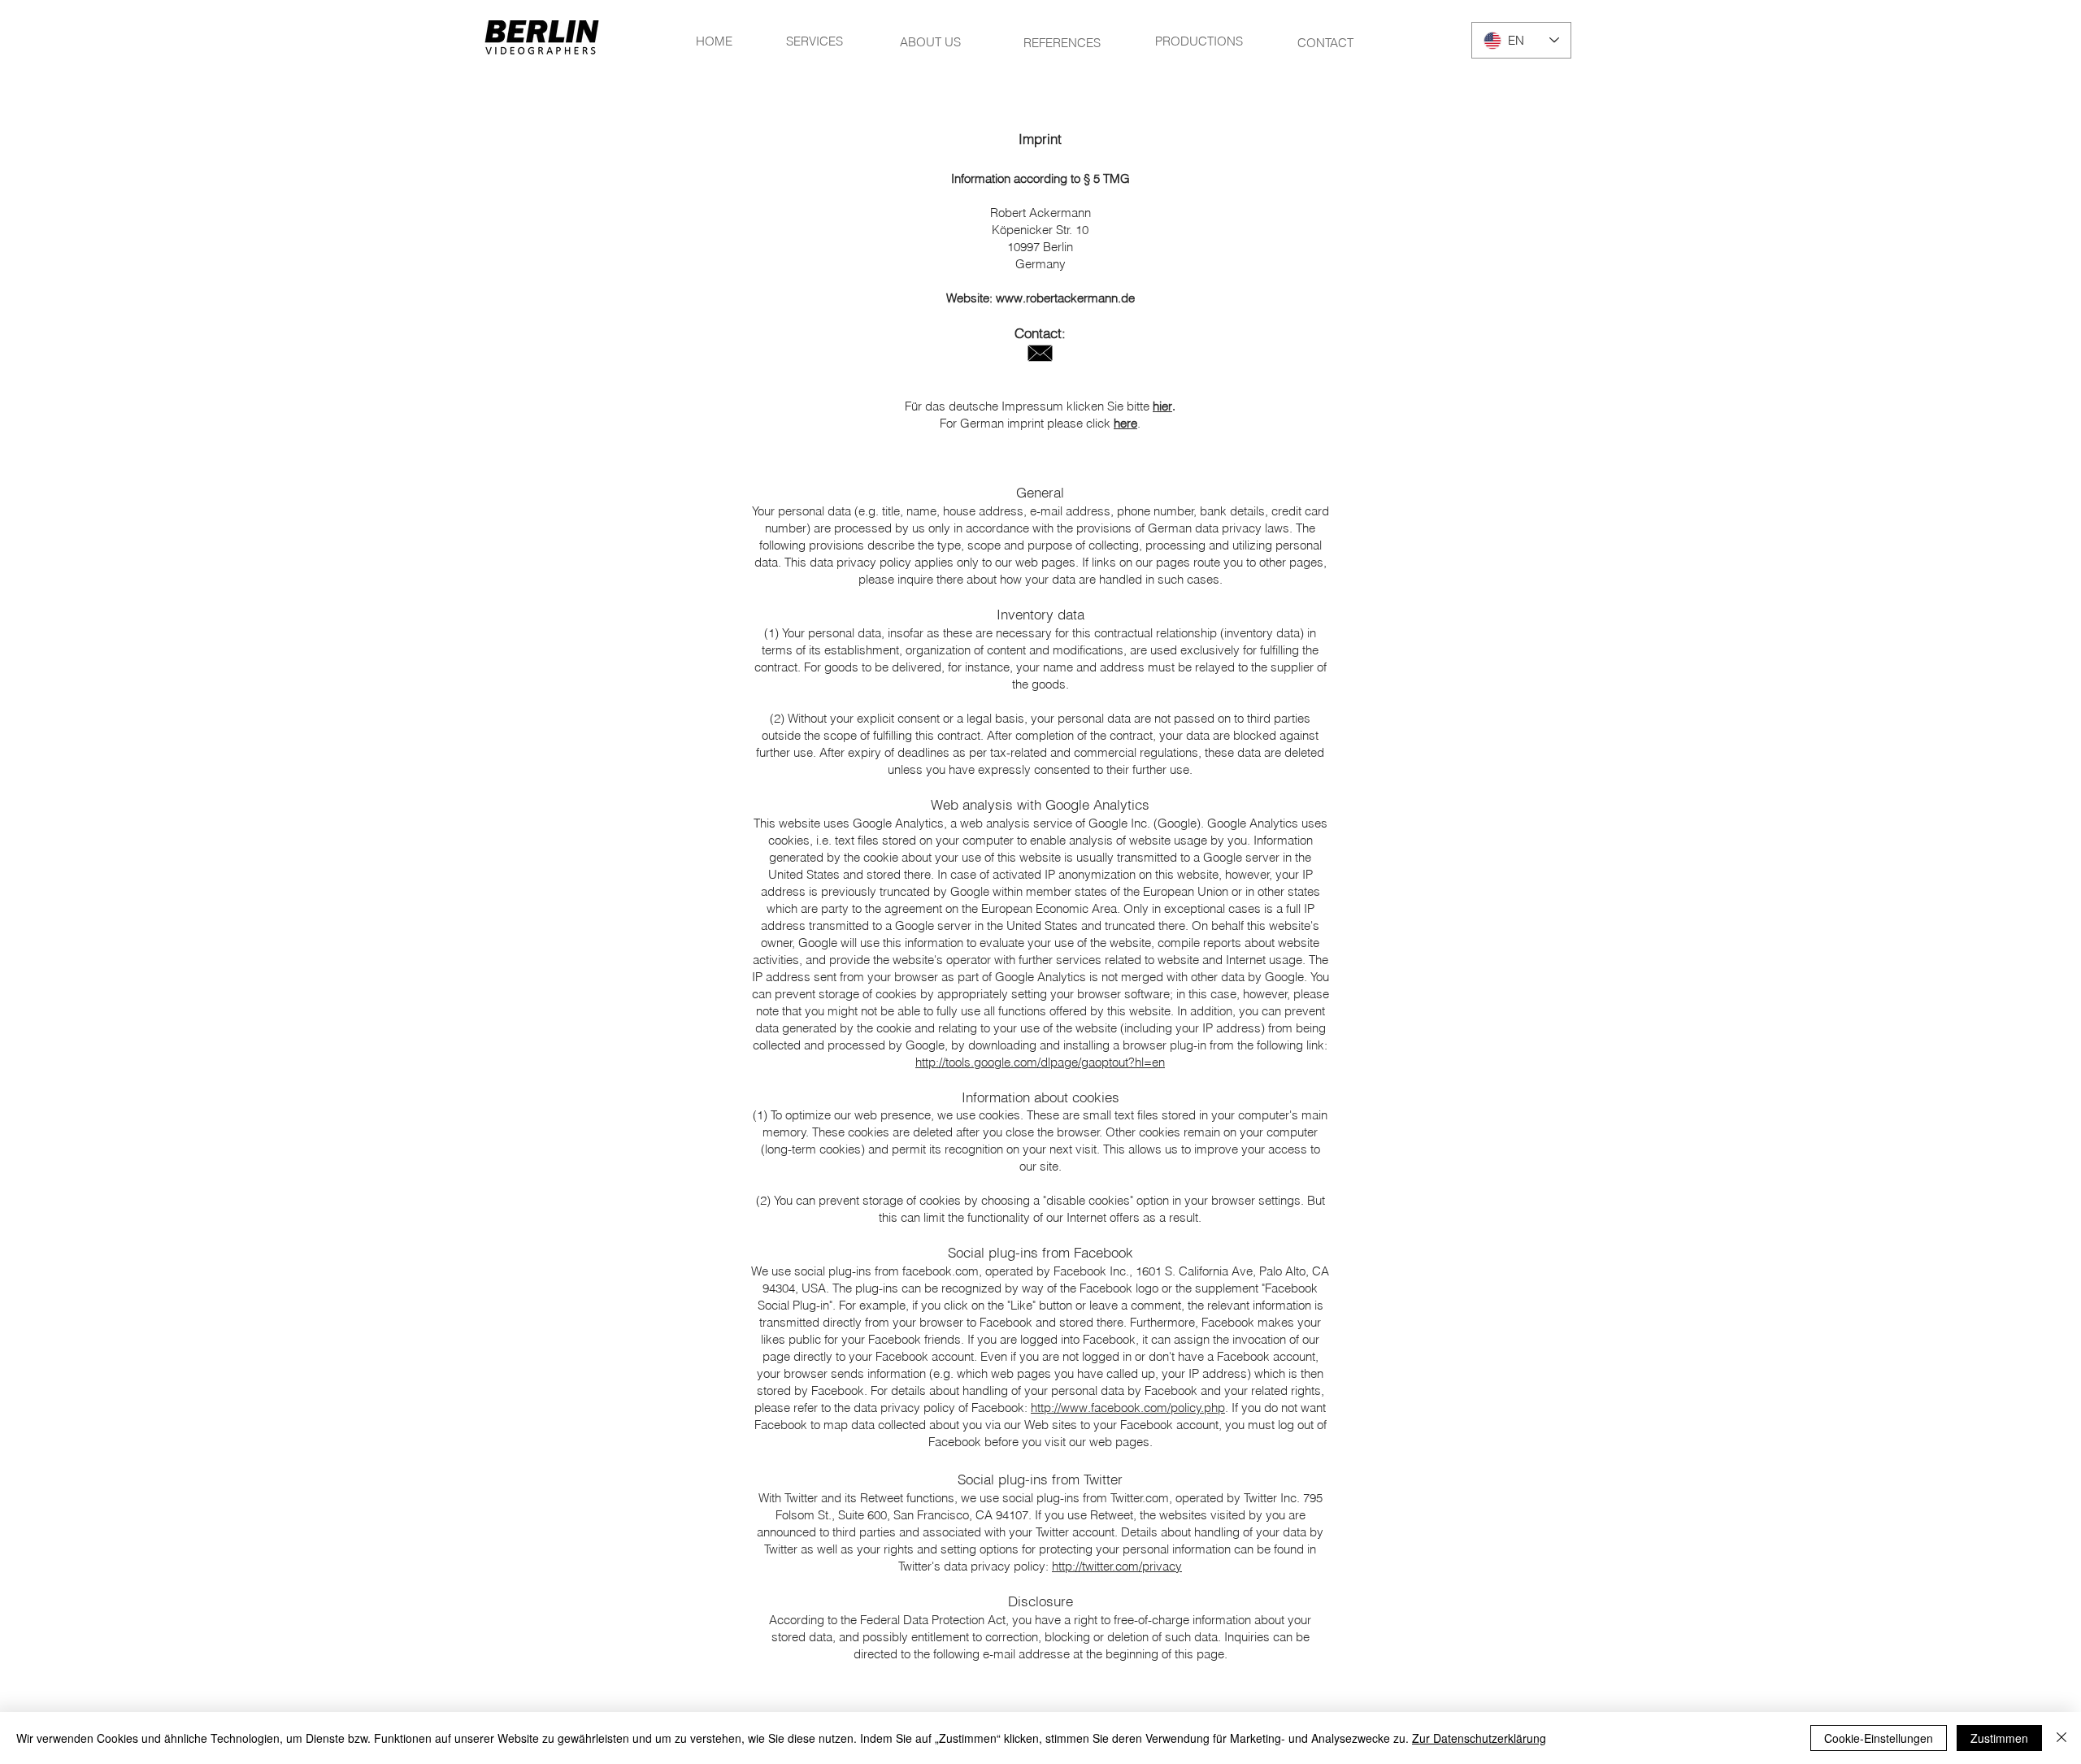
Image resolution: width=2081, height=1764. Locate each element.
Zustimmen (1999, 1738)
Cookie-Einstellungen (1879, 1738)
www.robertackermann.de (1065, 298)
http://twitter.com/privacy (1117, 1566)
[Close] (2061, 1738)
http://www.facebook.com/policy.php (1128, 1408)
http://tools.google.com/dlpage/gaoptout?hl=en (1040, 1062)
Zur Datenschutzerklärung (1479, 1738)
